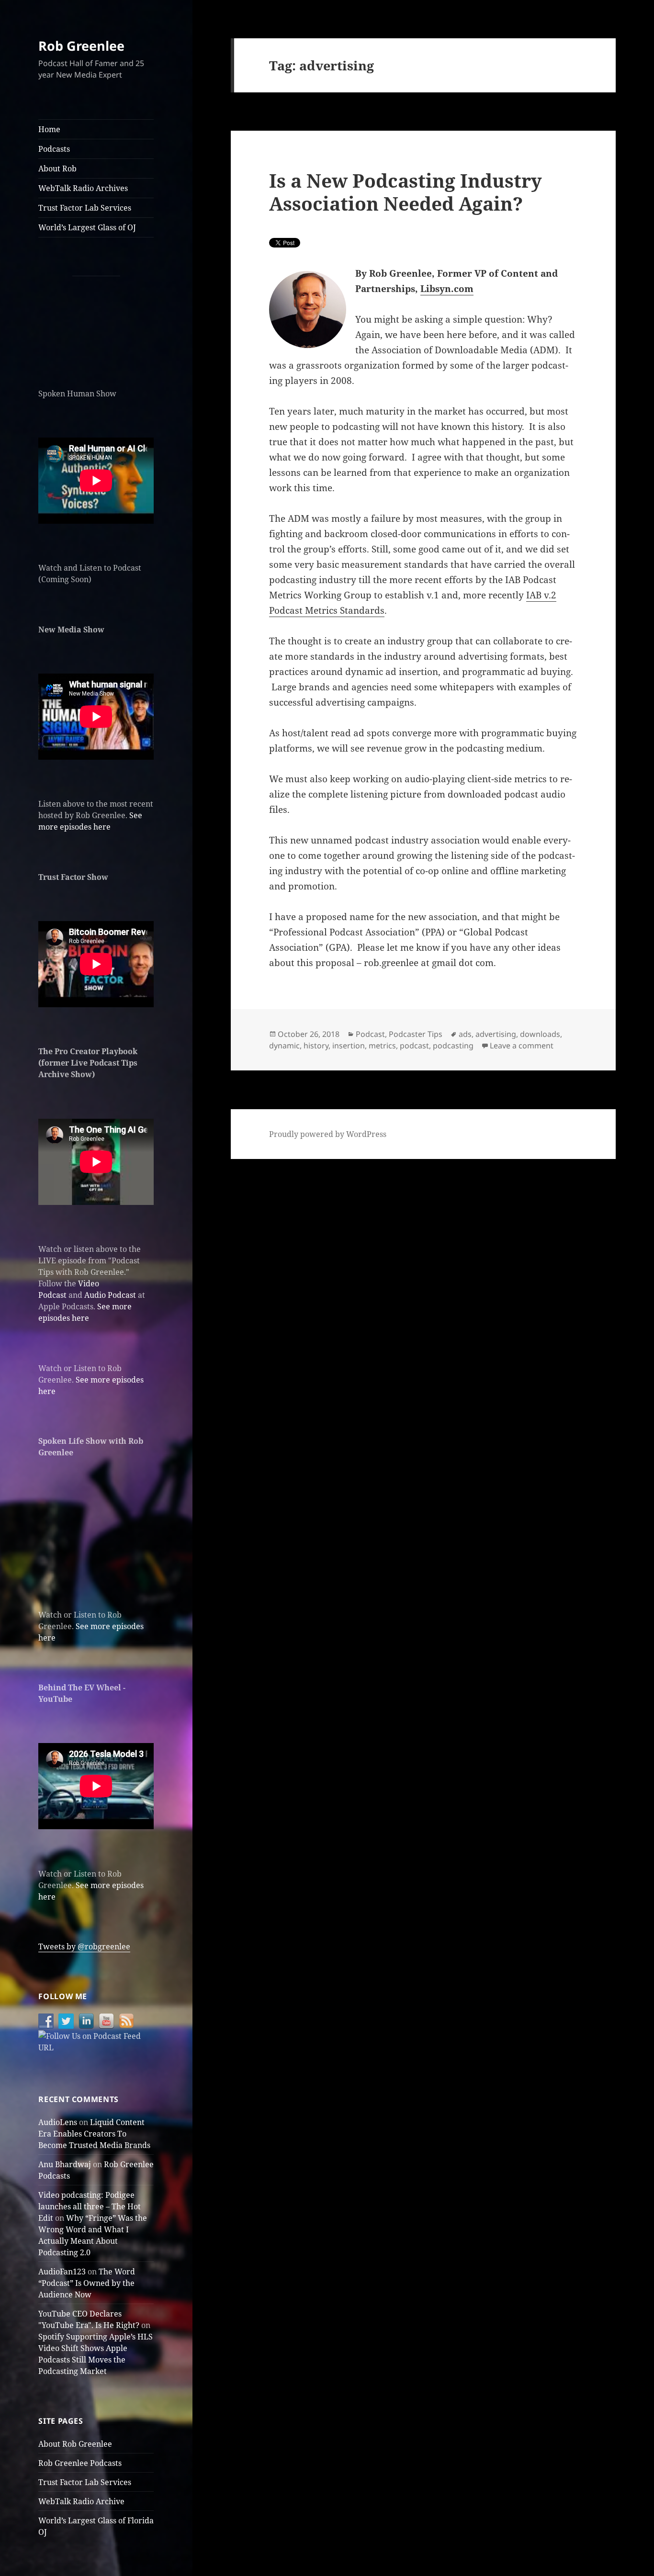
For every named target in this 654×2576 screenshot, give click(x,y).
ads (465, 1034)
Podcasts (54, 149)
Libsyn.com (447, 289)
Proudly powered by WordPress (328, 1134)
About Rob (57, 169)
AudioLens (58, 2122)
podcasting (453, 1046)
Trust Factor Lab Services (85, 208)
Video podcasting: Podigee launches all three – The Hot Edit (90, 2206)
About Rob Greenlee (75, 2444)
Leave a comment (522, 1046)
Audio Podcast (110, 1295)
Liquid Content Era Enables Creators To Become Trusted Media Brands (94, 2134)
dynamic (284, 1046)
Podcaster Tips (416, 1034)
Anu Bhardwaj (65, 2164)
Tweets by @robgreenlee (84, 1946)
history (316, 1046)
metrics (382, 1046)
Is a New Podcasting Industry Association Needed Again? (406, 192)
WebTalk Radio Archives (83, 188)
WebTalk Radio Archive (81, 2501)
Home (49, 129)
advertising (496, 1034)
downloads (540, 1034)
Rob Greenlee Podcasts (80, 2463)
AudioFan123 (62, 2272)
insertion (349, 1046)
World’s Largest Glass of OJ (87, 227)
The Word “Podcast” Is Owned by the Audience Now (87, 2283)
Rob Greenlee (81, 46)
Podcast (370, 1034)
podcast (414, 1046)
